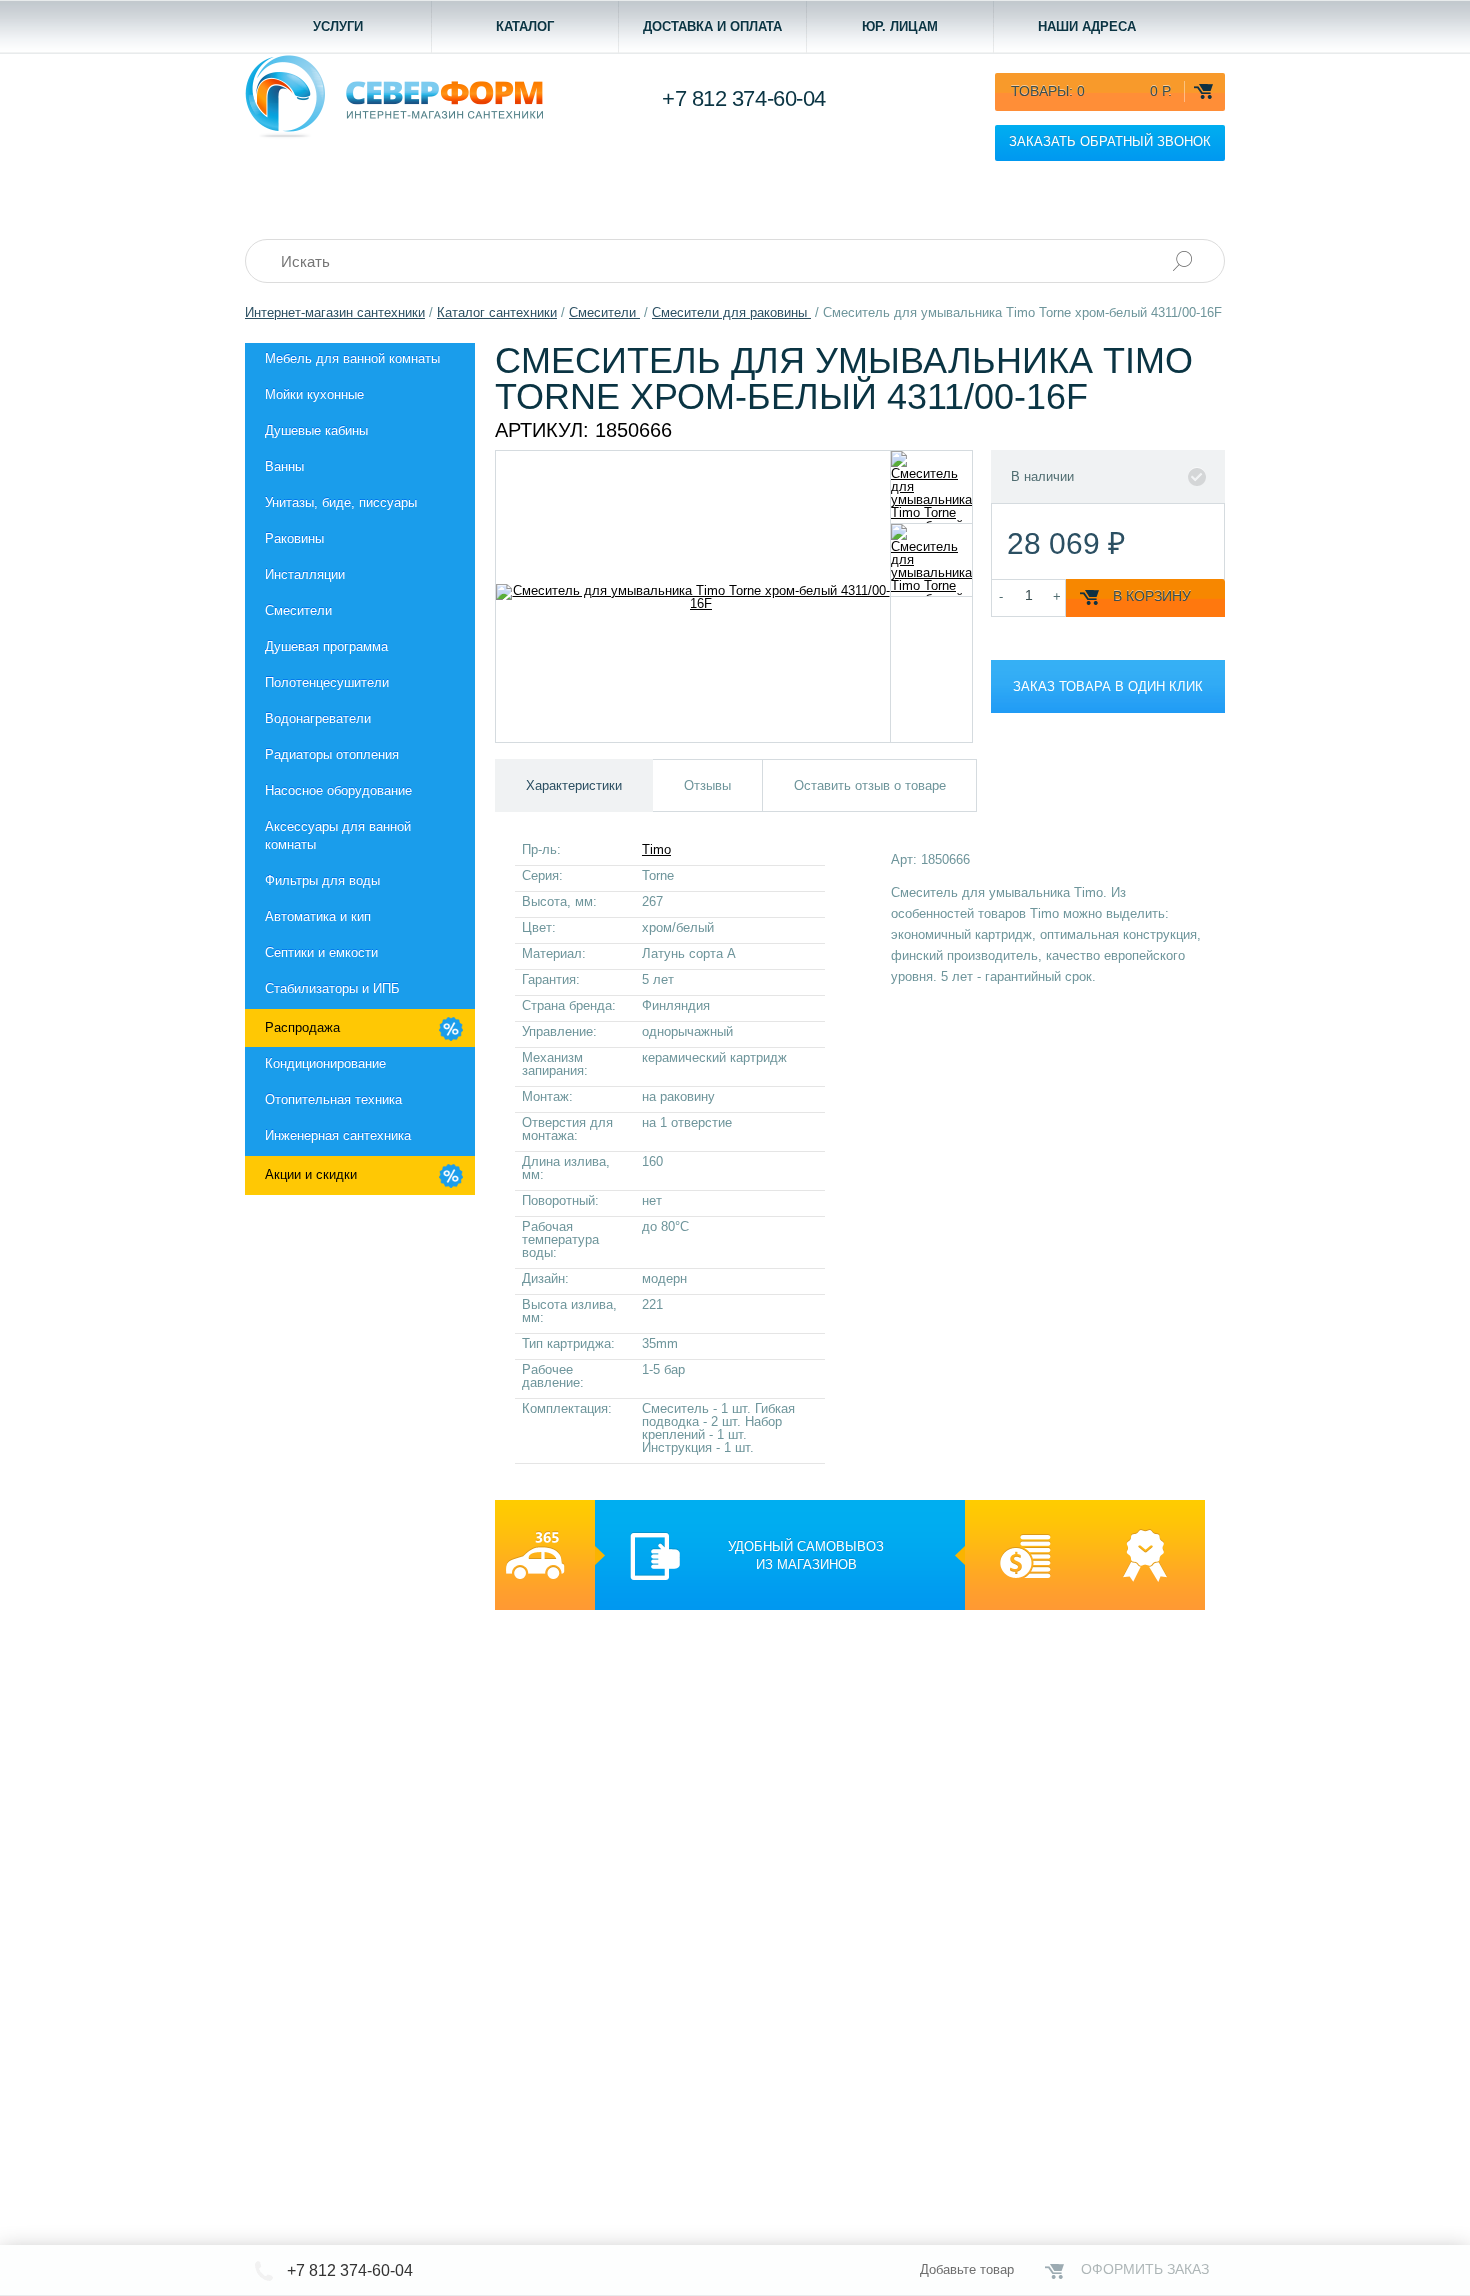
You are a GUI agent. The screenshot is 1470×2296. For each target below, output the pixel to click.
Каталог (525, 26)
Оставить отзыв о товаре (870, 785)
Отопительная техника (333, 1099)
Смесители (298, 610)
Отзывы (707, 785)
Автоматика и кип (318, 916)
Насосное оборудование (338, 790)
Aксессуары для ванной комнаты (338, 835)
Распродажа (302, 1027)
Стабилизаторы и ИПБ (332, 988)
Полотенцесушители (327, 682)
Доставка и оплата (712, 26)
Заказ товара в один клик (1108, 686)
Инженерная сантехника (338, 1135)
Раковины (294, 538)
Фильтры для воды (322, 880)
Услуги (338, 26)
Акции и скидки (311, 1174)
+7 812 (744, 98)
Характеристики (574, 785)
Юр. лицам (900, 26)
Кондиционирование (325, 1063)
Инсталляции (305, 574)
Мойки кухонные (314, 394)
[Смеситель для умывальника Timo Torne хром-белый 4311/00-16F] (931, 487)
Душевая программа (326, 646)
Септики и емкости (321, 952)
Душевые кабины (316, 430)
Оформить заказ (1145, 2269)
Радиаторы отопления (332, 754)
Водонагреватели (318, 718)
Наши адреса (1087, 26)
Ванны (284, 466)
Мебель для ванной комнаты (352, 358)
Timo (656, 849)
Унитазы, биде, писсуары (341, 502)
